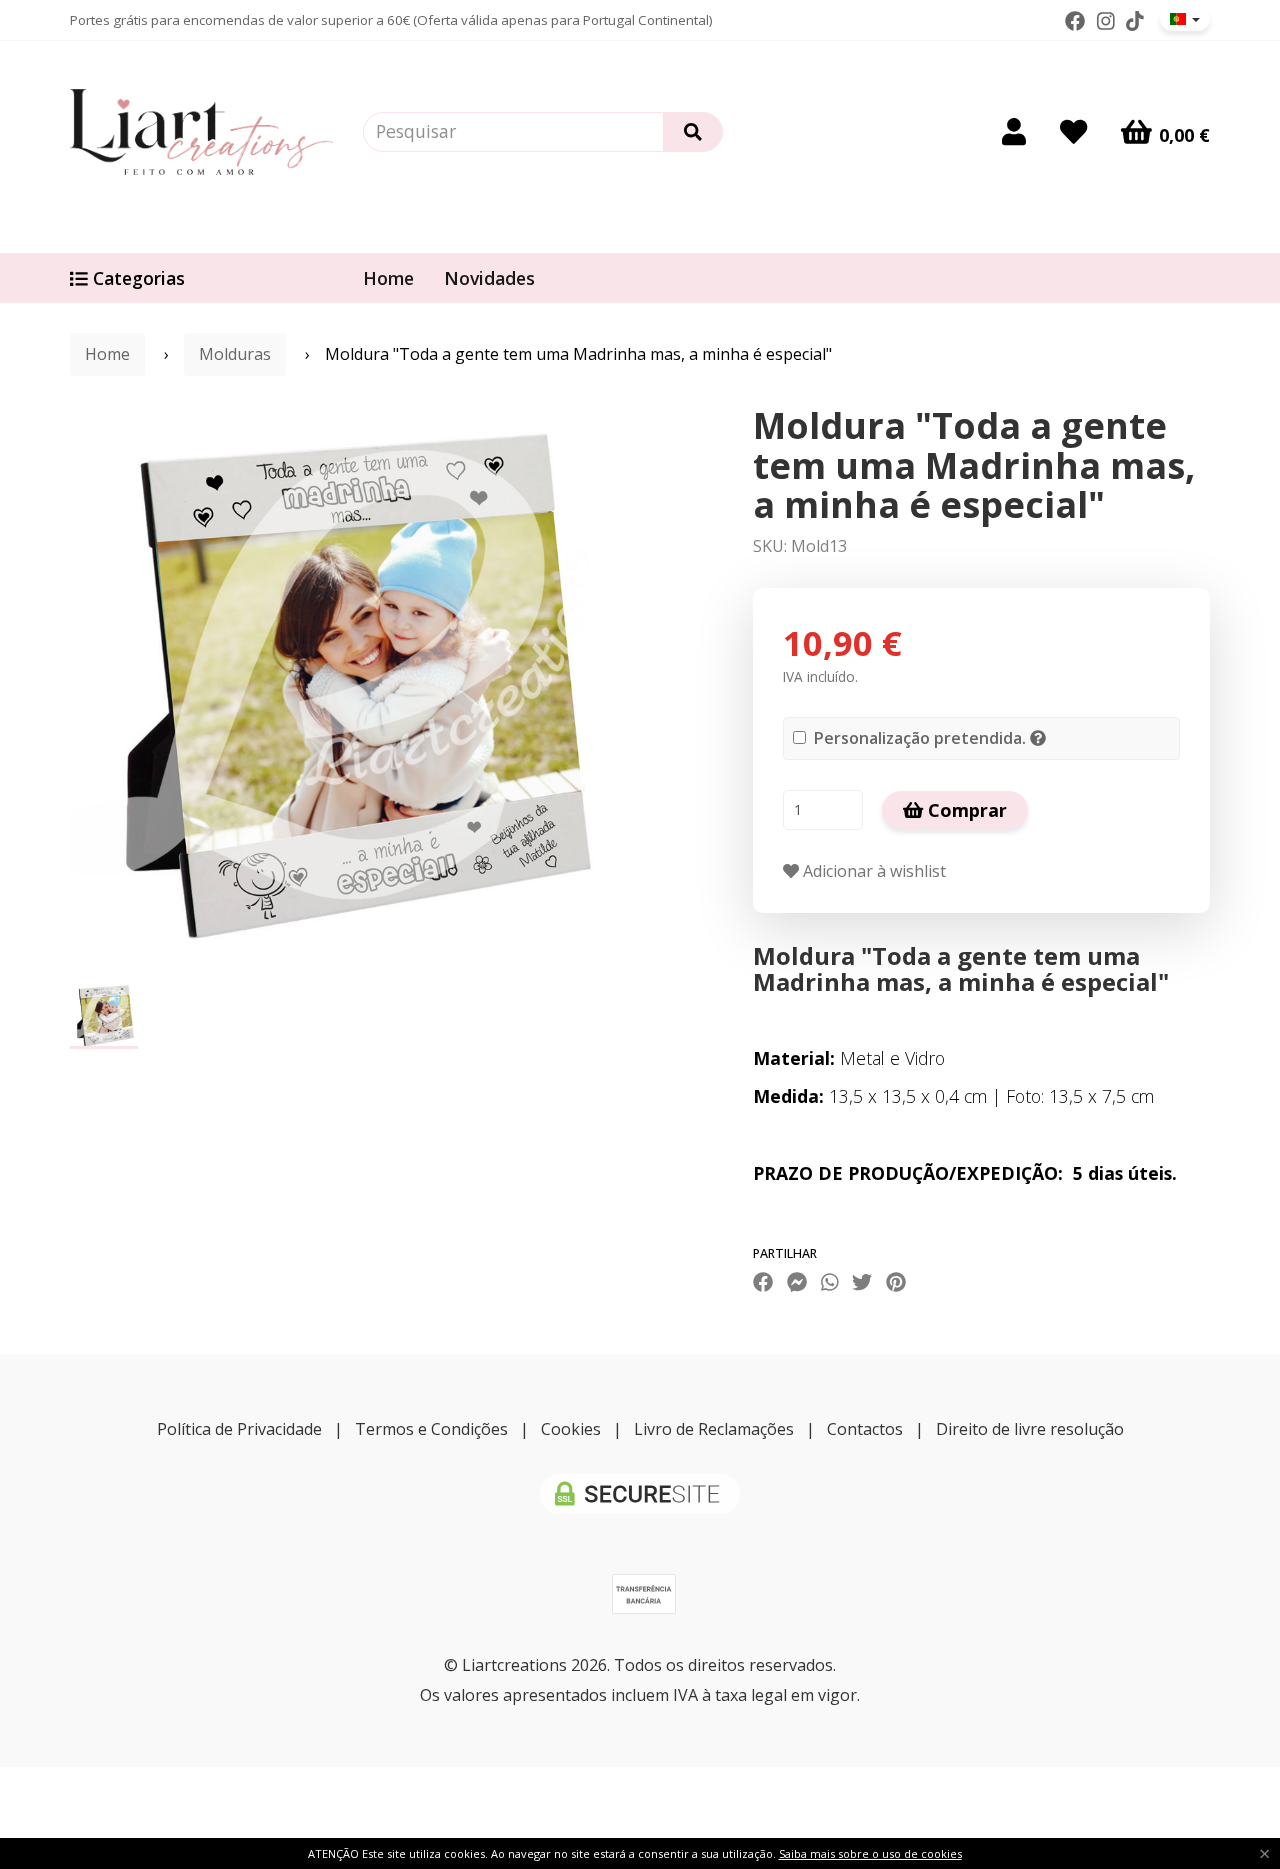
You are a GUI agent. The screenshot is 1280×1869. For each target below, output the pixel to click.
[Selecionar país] (1185, 19)
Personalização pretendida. (919, 738)
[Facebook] (1075, 20)
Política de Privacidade (239, 1429)
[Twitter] (862, 1282)
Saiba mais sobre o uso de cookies (870, 1853)
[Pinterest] (896, 1282)
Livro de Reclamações (714, 1429)
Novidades (489, 278)
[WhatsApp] (830, 1282)
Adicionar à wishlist (872, 871)
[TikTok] (1135, 20)
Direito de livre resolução (1030, 1429)
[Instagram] (1106, 20)
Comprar (965, 810)
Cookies (571, 1429)
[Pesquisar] (693, 132)
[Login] (1014, 131)
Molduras (235, 354)
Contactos (865, 1429)
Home (388, 278)
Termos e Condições (431, 1429)
